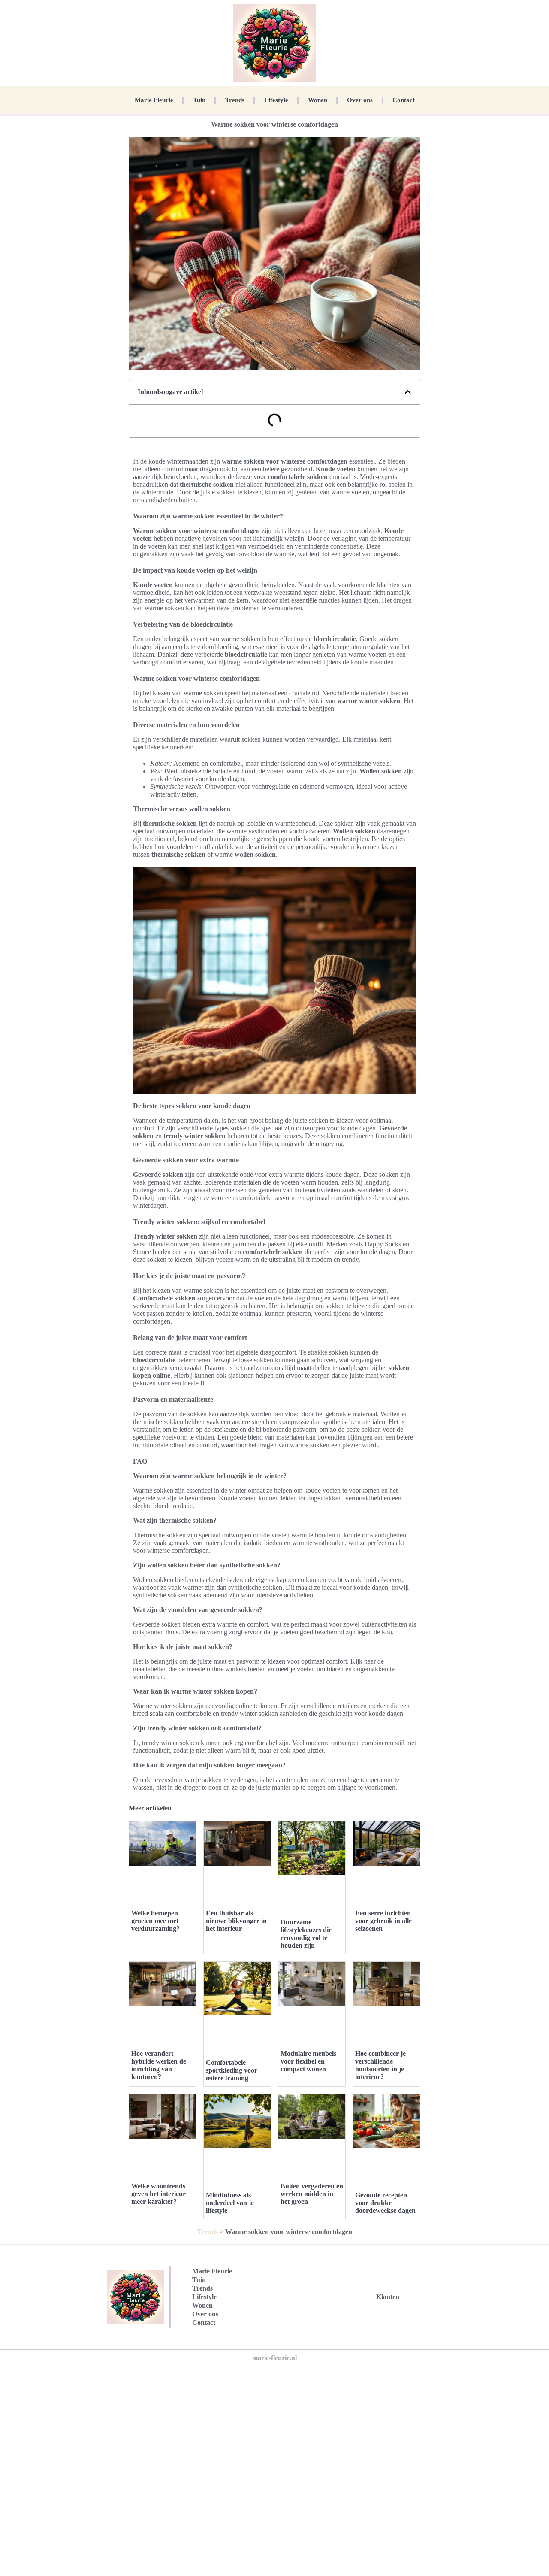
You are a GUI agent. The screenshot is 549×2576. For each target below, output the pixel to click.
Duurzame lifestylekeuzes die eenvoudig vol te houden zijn (306, 1934)
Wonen (318, 100)
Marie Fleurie (154, 100)
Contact (404, 100)
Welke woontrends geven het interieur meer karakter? (158, 2194)
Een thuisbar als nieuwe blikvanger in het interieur (236, 1921)
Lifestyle (276, 100)
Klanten (388, 2297)
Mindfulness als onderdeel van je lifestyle (230, 2203)
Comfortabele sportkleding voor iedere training (232, 2070)
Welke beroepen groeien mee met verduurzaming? (155, 1921)
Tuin (199, 100)
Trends (235, 100)
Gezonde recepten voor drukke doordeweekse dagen (385, 2203)
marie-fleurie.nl (274, 2358)
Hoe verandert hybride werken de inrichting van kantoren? (159, 2065)
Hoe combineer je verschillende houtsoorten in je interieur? (380, 2065)
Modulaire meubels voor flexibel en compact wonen (308, 2061)
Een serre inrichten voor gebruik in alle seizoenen (383, 1921)
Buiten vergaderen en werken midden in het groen (312, 2194)
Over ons (360, 100)
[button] (408, 392)
